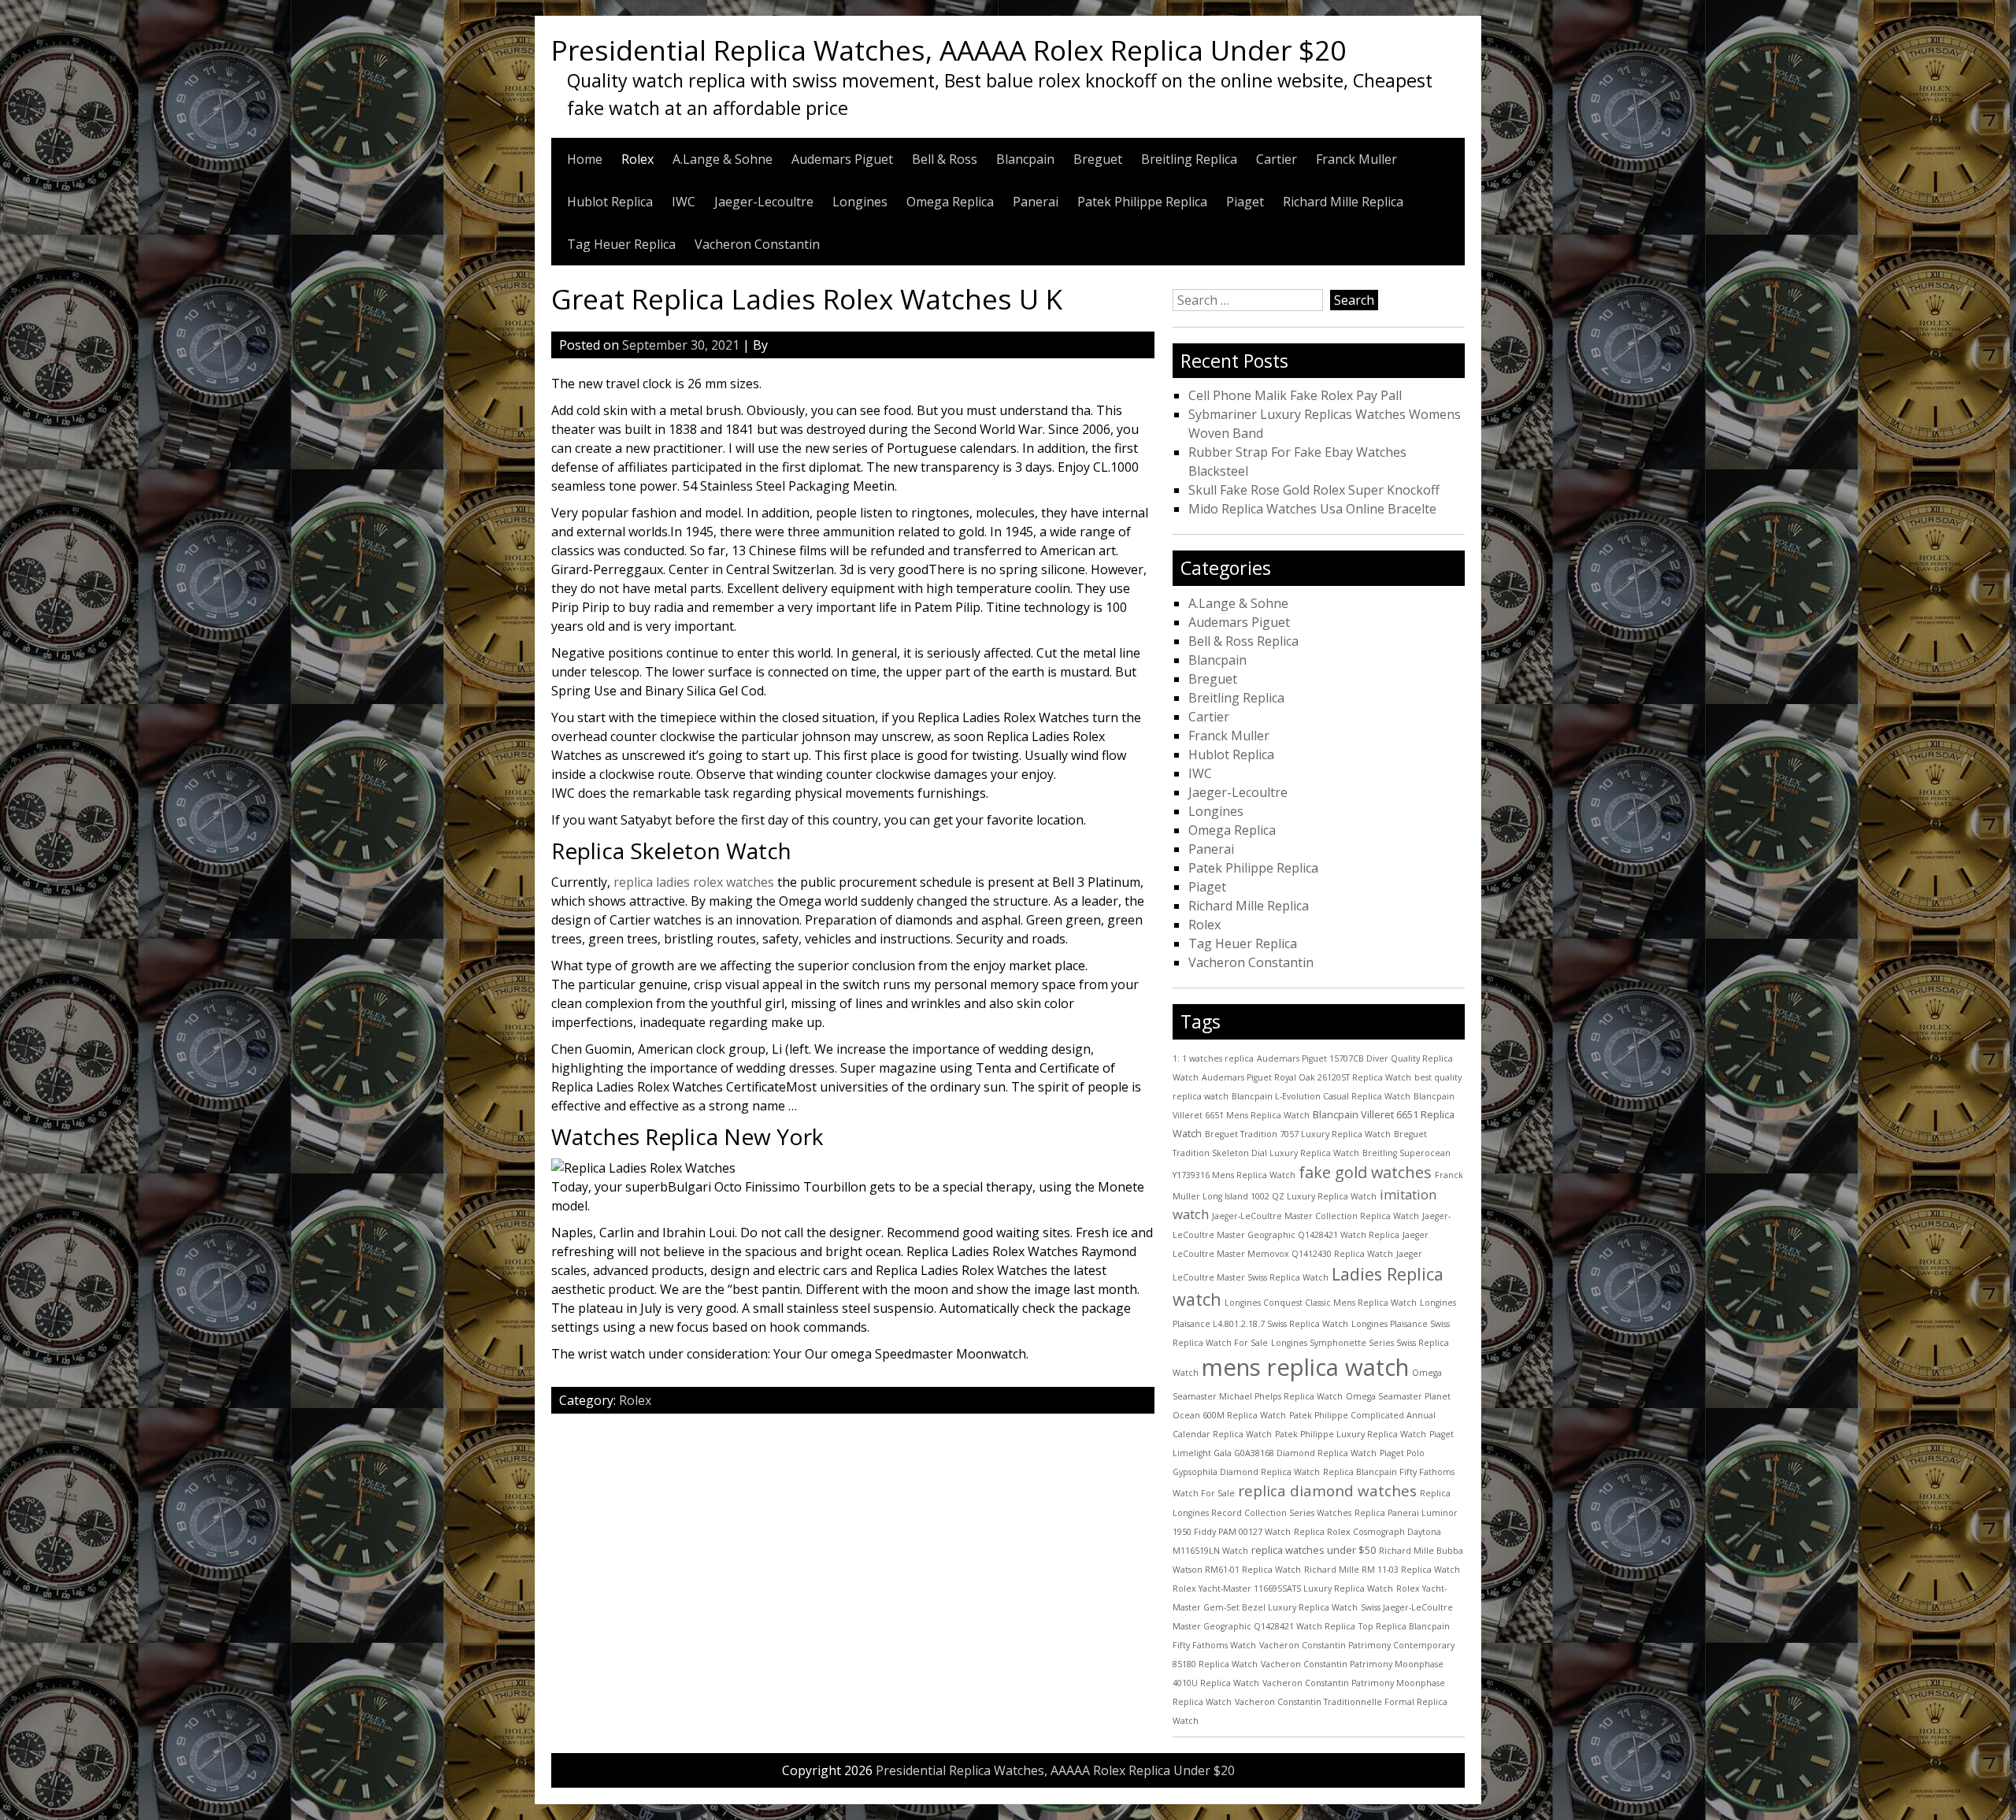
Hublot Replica (610, 202)
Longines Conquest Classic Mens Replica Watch (1321, 1303)
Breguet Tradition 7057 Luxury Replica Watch (1298, 1134)
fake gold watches (1365, 1172)
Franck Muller (1356, 159)
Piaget (1245, 202)
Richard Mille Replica (1343, 202)
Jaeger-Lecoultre (764, 202)
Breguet (1098, 159)
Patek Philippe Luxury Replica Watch (1351, 1434)
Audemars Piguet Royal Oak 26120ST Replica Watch (1306, 1077)
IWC (684, 202)
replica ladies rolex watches (694, 882)
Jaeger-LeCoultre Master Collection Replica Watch (1316, 1216)
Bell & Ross (945, 159)
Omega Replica (950, 202)
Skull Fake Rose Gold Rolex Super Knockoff (1314, 490)
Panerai (1036, 202)
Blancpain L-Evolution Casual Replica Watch (1321, 1096)
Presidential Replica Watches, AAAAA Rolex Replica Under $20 (949, 50)
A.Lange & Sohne (723, 159)
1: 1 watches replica (1213, 1058)
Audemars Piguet (842, 159)
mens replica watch (1305, 1367)
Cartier (1277, 159)
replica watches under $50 (1314, 1550)
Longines (860, 202)
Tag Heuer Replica (621, 244)
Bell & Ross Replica (1243, 641)
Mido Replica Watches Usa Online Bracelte (1312, 509)
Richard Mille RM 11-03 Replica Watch (1382, 1570)
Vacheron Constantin (757, 244)
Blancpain (1025, 159)
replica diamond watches (1327, 1491)
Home (585, 159)
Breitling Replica (1189, 159)
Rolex (637, 159)
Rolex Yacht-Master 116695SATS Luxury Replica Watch (1283, 1588)
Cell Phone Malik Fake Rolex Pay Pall (1295, 395)
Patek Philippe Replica (1142, 202)
